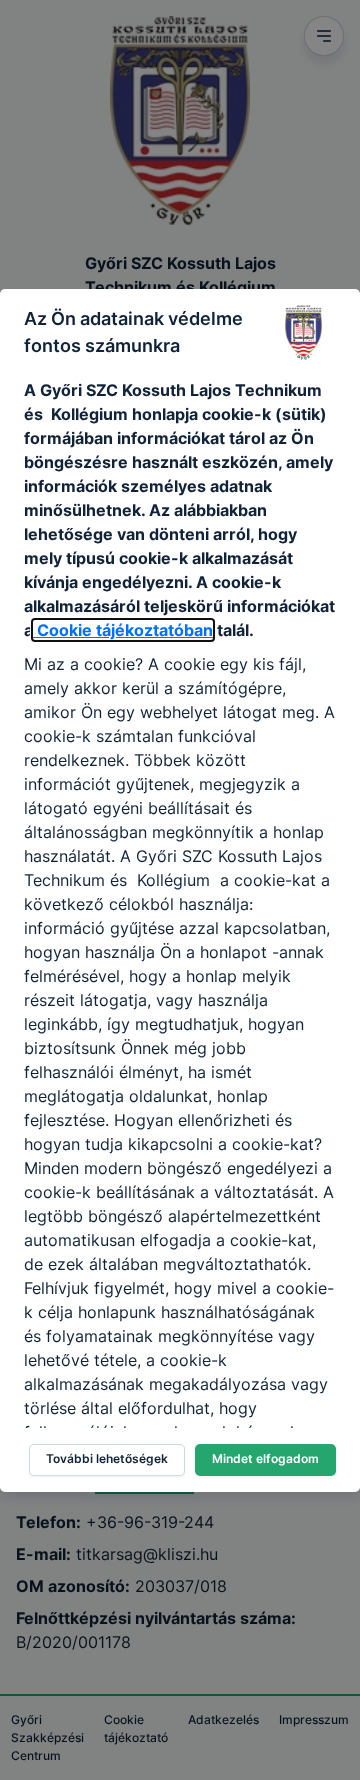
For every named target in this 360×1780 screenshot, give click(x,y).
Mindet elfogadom (265, 1458)
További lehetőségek (107, 1458)
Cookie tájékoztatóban (123, 630)
